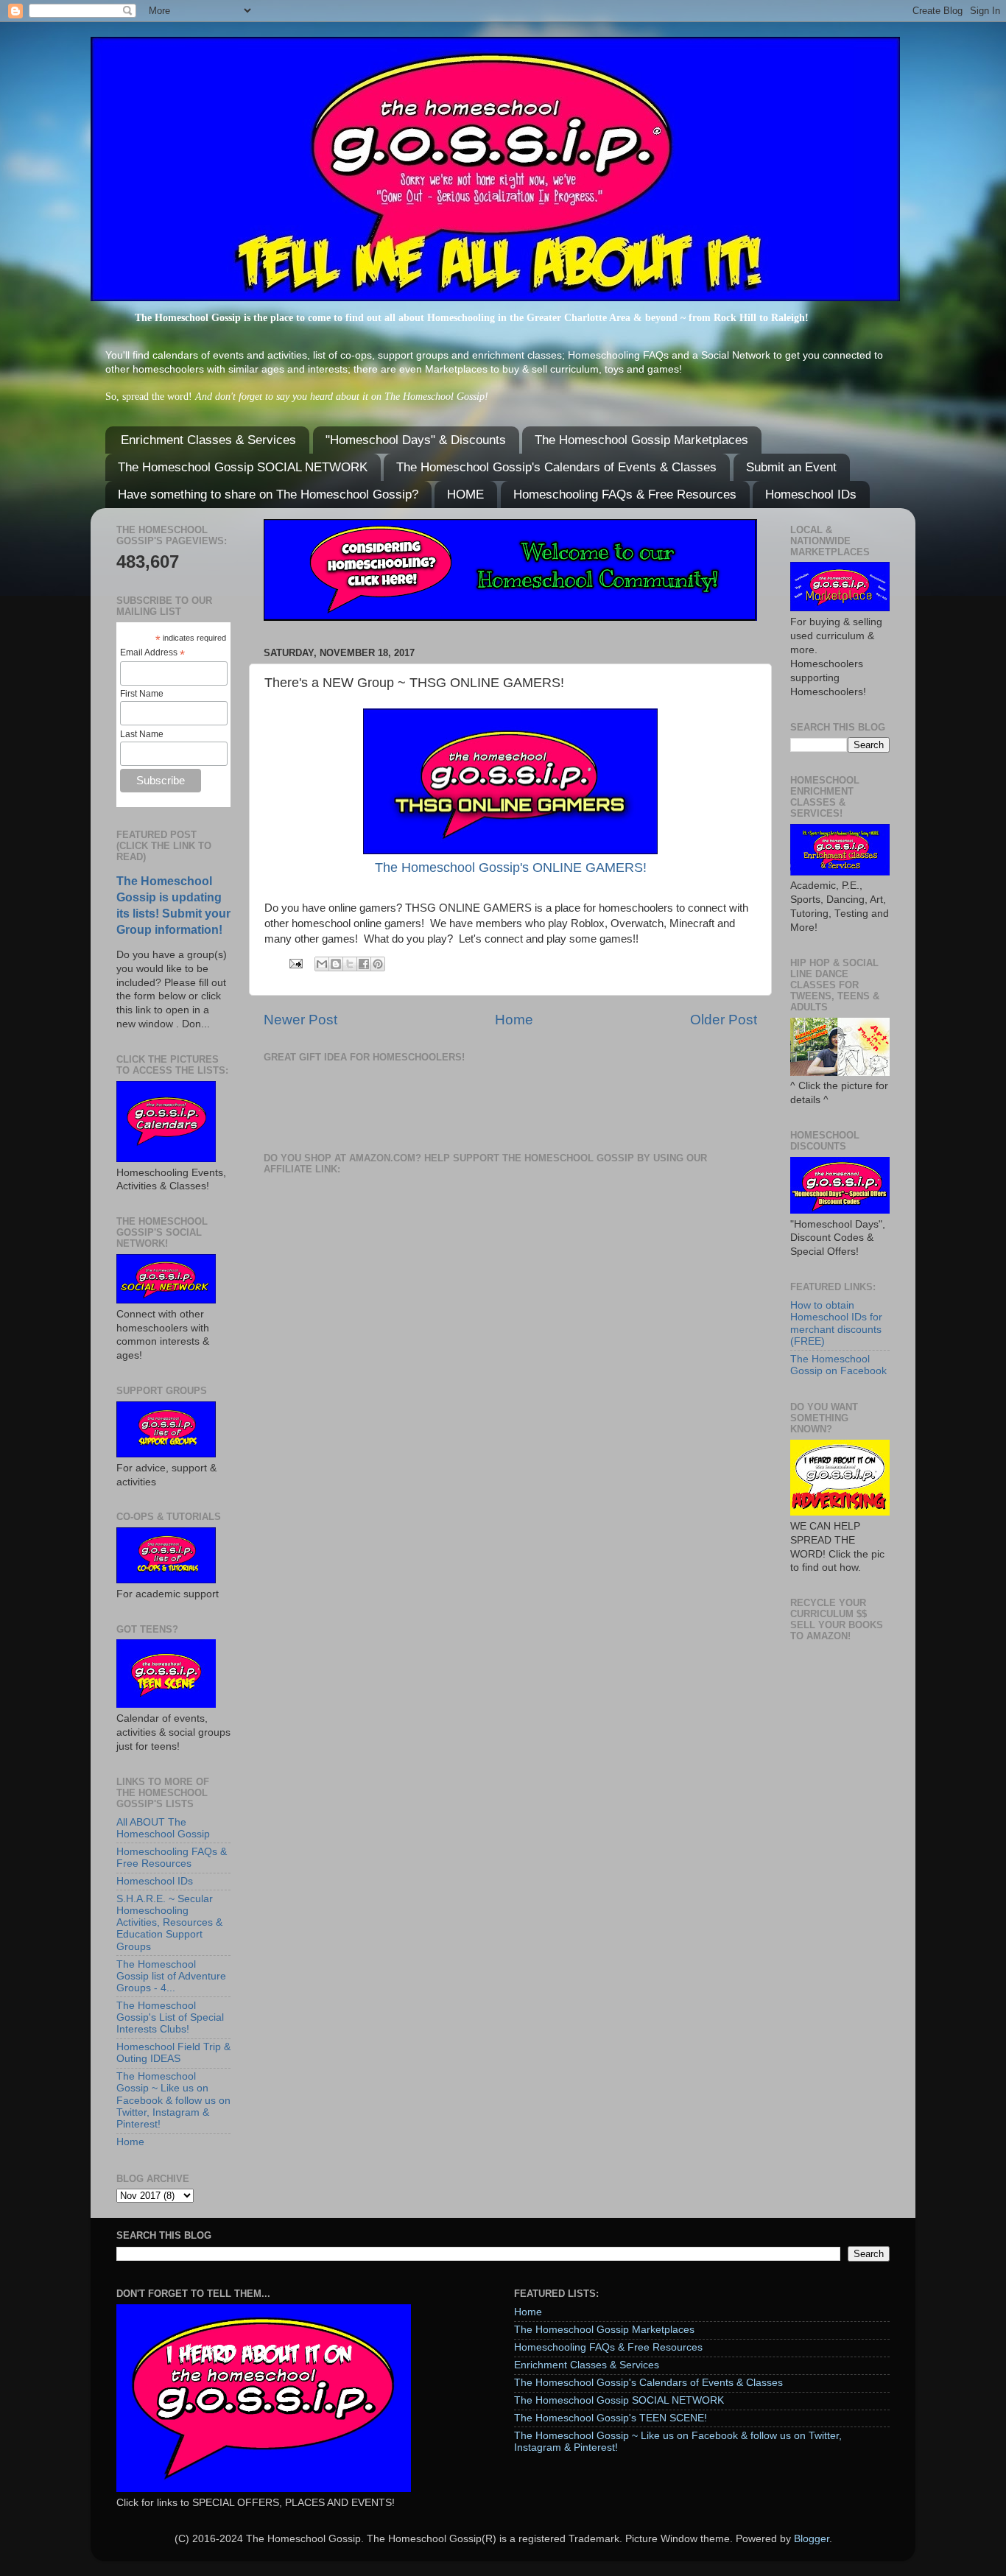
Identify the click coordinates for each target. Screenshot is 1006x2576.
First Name (142, 694)
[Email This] (322, 964)
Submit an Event (791, 467)
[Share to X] (350, 964)
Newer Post (300, 1020)
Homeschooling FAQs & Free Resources (625, 495)
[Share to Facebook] (364, 964)
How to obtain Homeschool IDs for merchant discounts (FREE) (836, 1323)
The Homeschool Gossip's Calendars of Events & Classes (556, 467)
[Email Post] (295, 963)
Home (514, 1020)
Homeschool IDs (811, 495)
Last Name (142, 734)
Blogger (812, 2539)
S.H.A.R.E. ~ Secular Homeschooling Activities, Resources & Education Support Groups (169, 1923)
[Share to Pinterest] (378, 964)
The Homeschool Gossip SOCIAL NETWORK (243, 467)
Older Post (724, 1020)
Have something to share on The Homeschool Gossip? (268, 495)
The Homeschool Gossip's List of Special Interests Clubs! (170, 2017)
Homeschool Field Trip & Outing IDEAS (173, 2053)
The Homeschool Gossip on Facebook (838, 1365)
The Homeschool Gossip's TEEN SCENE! (611, 2418)
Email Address (152, 653)
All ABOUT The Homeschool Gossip (163, 1828)
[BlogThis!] (336, 964)
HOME (465, 495)
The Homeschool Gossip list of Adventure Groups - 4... (171, 1976)
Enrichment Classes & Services (208, 440)
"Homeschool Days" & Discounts (416, 440)
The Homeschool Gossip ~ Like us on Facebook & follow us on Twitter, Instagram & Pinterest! (173, 2100)
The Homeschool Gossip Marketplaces (641, 440)
